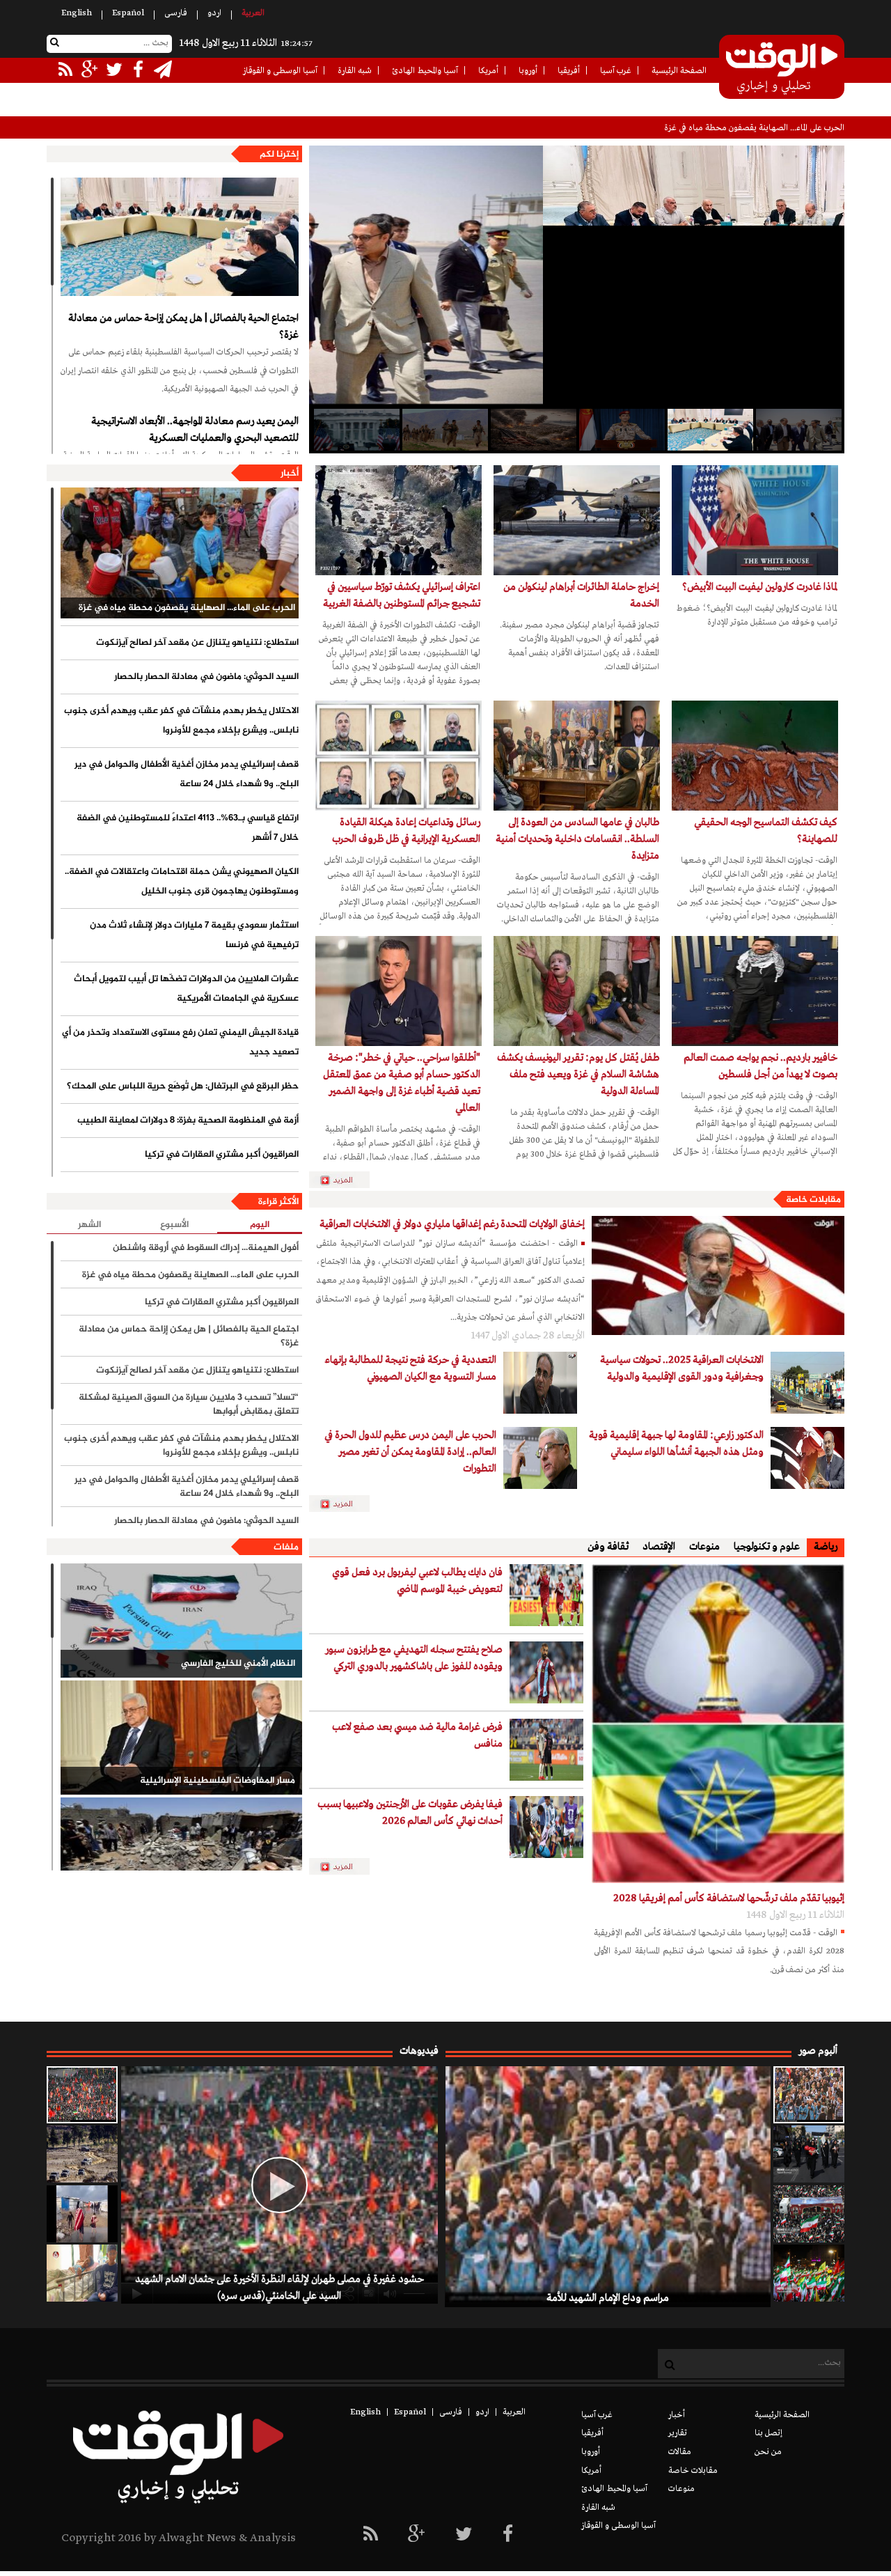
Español (128, 13)
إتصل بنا (768, 2433)
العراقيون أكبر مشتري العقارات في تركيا (222, 1155)
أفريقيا (569, 71)
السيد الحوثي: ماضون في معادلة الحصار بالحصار (206, 677)
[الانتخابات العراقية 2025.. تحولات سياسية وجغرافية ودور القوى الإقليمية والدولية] (807, 1383)
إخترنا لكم (279, 155)
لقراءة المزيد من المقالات (345, 1504)
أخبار (290, 474)
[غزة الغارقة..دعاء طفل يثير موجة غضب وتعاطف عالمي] (82, 2214)
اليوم (260, 1225)
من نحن (768, 2452)
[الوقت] (782, 68)
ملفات (286, 1547)
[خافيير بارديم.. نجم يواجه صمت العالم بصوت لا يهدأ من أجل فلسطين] (755, 991)
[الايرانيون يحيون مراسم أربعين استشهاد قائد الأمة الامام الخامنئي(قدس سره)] (809, 2154)
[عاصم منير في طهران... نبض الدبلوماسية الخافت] (798, 430)
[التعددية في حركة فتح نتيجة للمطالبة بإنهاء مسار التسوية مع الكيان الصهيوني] (540, 1383)
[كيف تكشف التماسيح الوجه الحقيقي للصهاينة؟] (755, 756)
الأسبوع (174, 1225)
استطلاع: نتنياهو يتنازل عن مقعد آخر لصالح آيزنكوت (757, 128)
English (77, 13)
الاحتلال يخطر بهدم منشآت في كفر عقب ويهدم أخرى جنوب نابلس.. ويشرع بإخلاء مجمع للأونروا (181, 721)
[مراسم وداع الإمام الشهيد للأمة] (809, 2095)
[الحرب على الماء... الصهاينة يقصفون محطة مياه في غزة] (180, 553)
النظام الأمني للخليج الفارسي (238, 1664)
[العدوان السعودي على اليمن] (181, 1855)
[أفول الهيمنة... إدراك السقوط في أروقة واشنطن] (533, 430)
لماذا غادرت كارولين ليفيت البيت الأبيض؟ (760, 587)
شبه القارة (355, 71)
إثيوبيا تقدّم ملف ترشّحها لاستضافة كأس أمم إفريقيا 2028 (729, 1898)
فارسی (176, 13)
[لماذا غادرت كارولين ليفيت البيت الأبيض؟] (755, 520)
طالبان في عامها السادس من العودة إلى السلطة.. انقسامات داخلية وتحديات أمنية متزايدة (577, 839)
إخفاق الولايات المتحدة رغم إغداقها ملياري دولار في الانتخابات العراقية (452, 1224)
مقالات (680, 2452)
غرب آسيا (616, 71)
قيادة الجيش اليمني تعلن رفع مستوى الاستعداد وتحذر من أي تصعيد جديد (180, 1043)
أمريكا (488, 71)
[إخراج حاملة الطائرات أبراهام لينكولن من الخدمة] (577, 520)
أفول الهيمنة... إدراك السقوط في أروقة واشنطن (206, 1248)
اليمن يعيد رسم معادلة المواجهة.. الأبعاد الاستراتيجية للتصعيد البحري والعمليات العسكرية (195, 430)
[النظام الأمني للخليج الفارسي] (181, 1621)
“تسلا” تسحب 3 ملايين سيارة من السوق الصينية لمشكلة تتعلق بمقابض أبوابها (189, 1405)
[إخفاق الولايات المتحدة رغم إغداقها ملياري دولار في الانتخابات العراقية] (718, 1275)
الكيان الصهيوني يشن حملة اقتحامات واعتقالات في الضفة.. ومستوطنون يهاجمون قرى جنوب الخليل (182, 882)
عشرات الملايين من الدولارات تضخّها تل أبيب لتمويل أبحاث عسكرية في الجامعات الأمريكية (186, 989)
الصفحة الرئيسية (679, 71)
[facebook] (508, 2535)
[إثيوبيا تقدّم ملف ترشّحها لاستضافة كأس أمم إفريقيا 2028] (718, 1724)
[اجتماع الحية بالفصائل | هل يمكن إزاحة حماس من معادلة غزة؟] (180, 237)
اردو (214, 13)
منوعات (704, 1547)
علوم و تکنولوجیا (767, 1547)
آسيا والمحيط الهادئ (425, 71)
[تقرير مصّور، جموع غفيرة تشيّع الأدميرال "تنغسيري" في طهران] (809, 2214)
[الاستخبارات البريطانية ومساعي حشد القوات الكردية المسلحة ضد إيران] (444, 430)
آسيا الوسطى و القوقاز (280, 71)
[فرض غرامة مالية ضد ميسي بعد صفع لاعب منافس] (546, 1750)
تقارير (678, 2433)
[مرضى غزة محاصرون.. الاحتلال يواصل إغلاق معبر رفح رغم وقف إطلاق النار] (82, 2273)
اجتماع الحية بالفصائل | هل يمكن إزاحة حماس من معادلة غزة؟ (183, 327)
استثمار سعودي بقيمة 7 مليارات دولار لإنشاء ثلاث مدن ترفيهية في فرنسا (194, 935)
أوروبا (528, 71)
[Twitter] (464, 2535)
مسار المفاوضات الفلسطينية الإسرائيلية (218, 1781)
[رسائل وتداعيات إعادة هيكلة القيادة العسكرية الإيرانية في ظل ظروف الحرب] (399, 756)
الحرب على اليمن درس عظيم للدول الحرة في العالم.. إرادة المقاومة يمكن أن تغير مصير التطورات (410, 1452)
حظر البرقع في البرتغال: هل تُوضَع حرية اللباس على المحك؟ (183, 1086)
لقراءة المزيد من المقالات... (345, 1180)
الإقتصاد (659, 1547)
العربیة (253, 13)
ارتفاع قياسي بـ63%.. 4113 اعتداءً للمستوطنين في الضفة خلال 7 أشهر (188, 828)
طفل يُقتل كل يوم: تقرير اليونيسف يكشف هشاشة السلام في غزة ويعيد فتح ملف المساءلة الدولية (578, 1075)
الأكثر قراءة (278, 1202)
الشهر (89, 1225)
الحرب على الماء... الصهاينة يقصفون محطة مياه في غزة (187, 608)
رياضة (826, 1547)
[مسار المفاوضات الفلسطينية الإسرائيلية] (181, 1738)
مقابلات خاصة (813, 1200)
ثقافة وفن (608, 1547)
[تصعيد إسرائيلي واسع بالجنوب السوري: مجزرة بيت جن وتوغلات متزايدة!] (82, 2154)
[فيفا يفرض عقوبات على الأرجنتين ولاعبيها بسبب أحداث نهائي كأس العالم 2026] (546, 1827)
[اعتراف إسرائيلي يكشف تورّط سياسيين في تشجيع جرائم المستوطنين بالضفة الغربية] (399, 520)
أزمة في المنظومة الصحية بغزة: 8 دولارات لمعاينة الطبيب (188, 1121)
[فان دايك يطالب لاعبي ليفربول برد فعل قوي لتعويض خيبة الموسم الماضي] (546, 1595)
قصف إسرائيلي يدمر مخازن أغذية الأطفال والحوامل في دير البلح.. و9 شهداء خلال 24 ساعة (187, 774)
